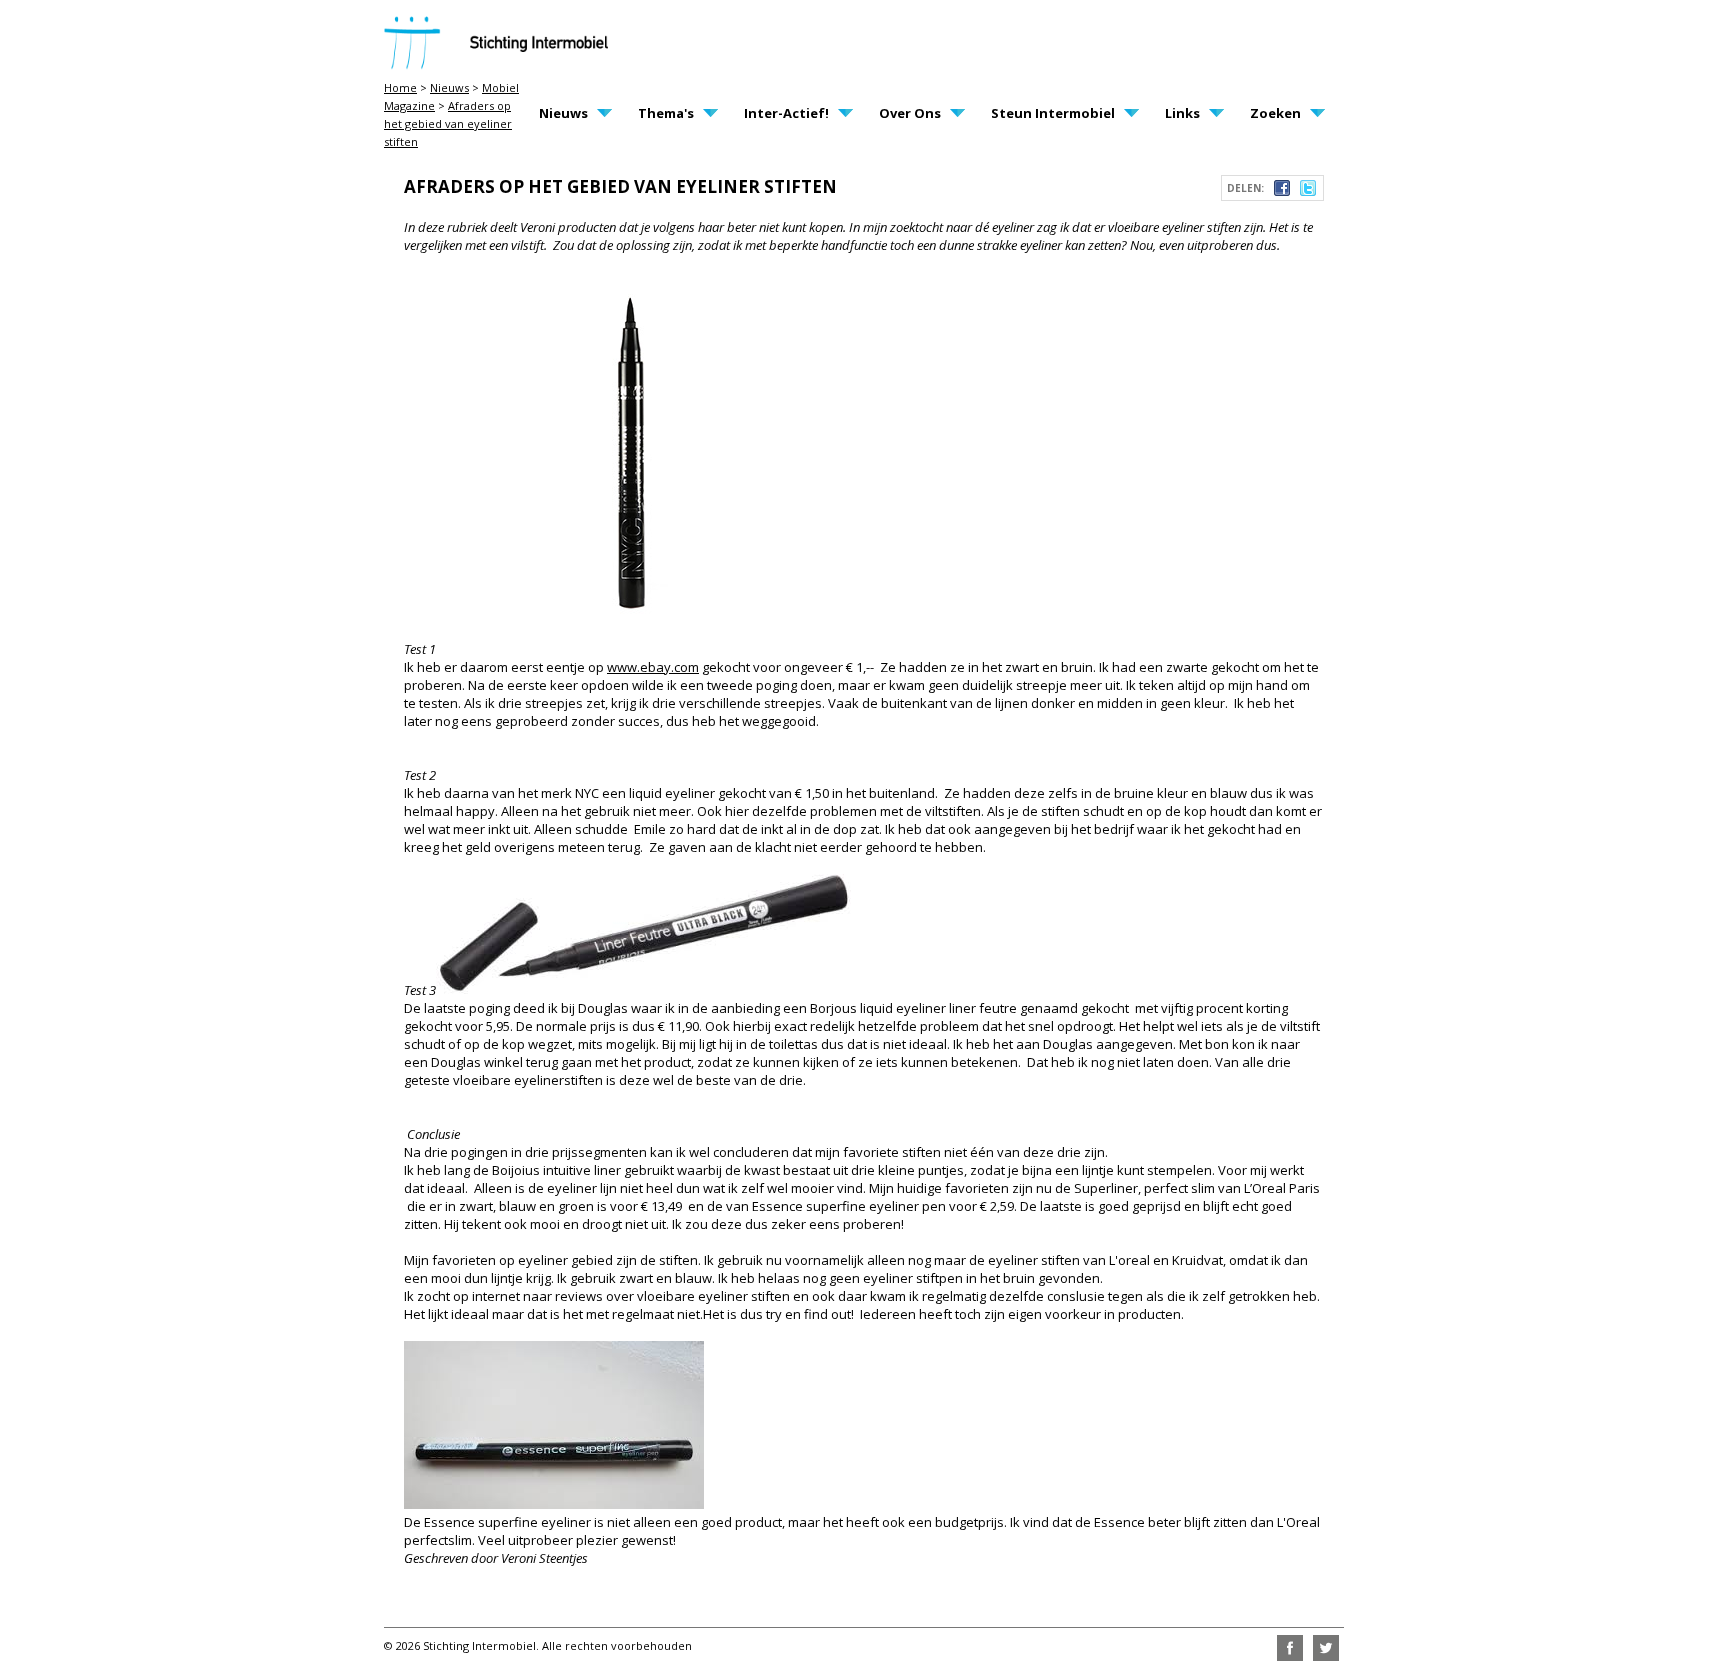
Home (400, 87)
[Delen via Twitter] (1308, 191)
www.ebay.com (653, 667)
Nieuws (449, 87)
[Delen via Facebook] (1282, 191)
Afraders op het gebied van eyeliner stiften (448, 123)
